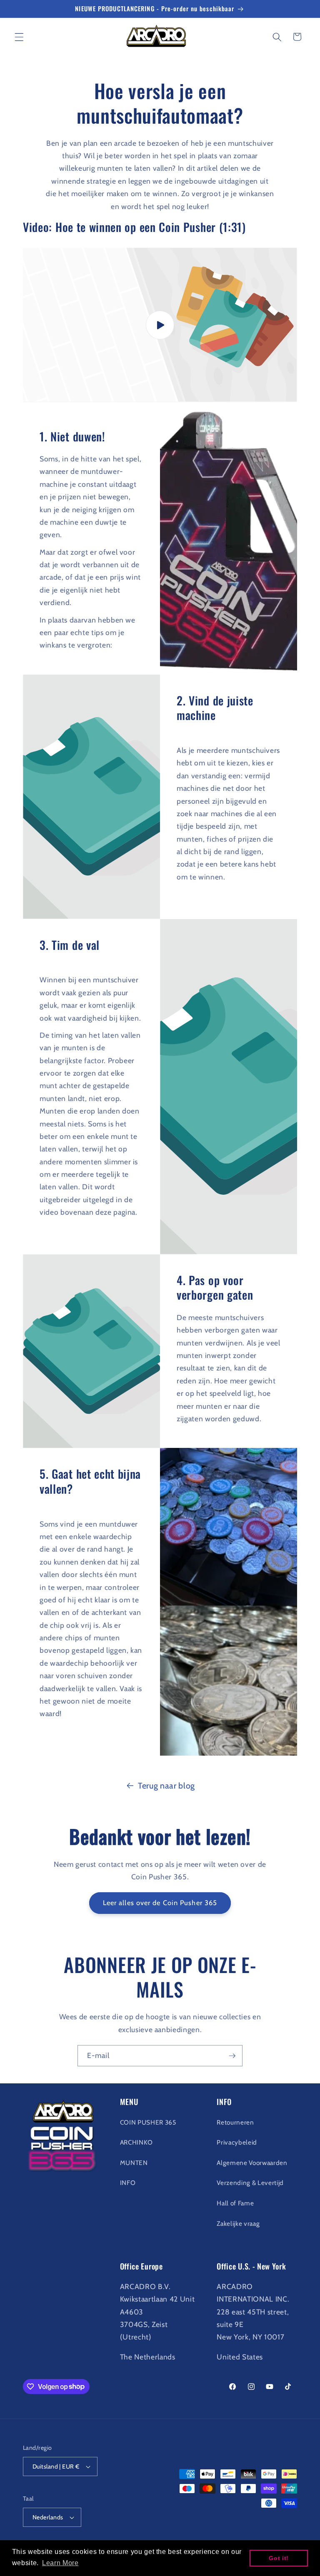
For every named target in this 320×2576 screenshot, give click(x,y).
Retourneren (235, 2122)
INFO (128, 2183)
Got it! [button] (279, 2558)
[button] (19, 37)
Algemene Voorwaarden (252, 2163)
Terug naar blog (166, 1786)
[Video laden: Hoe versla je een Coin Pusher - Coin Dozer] (160, 325)
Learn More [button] (60, 2563)
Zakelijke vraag (238, 2223)
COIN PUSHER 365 (148, 2122)
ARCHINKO (136, 2142)
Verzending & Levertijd (250, 2183)
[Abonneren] (232, 2056)
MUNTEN (134, 2163)
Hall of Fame (235, 2203)
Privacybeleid (237, 2142)
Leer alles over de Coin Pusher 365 (160, 1903)
